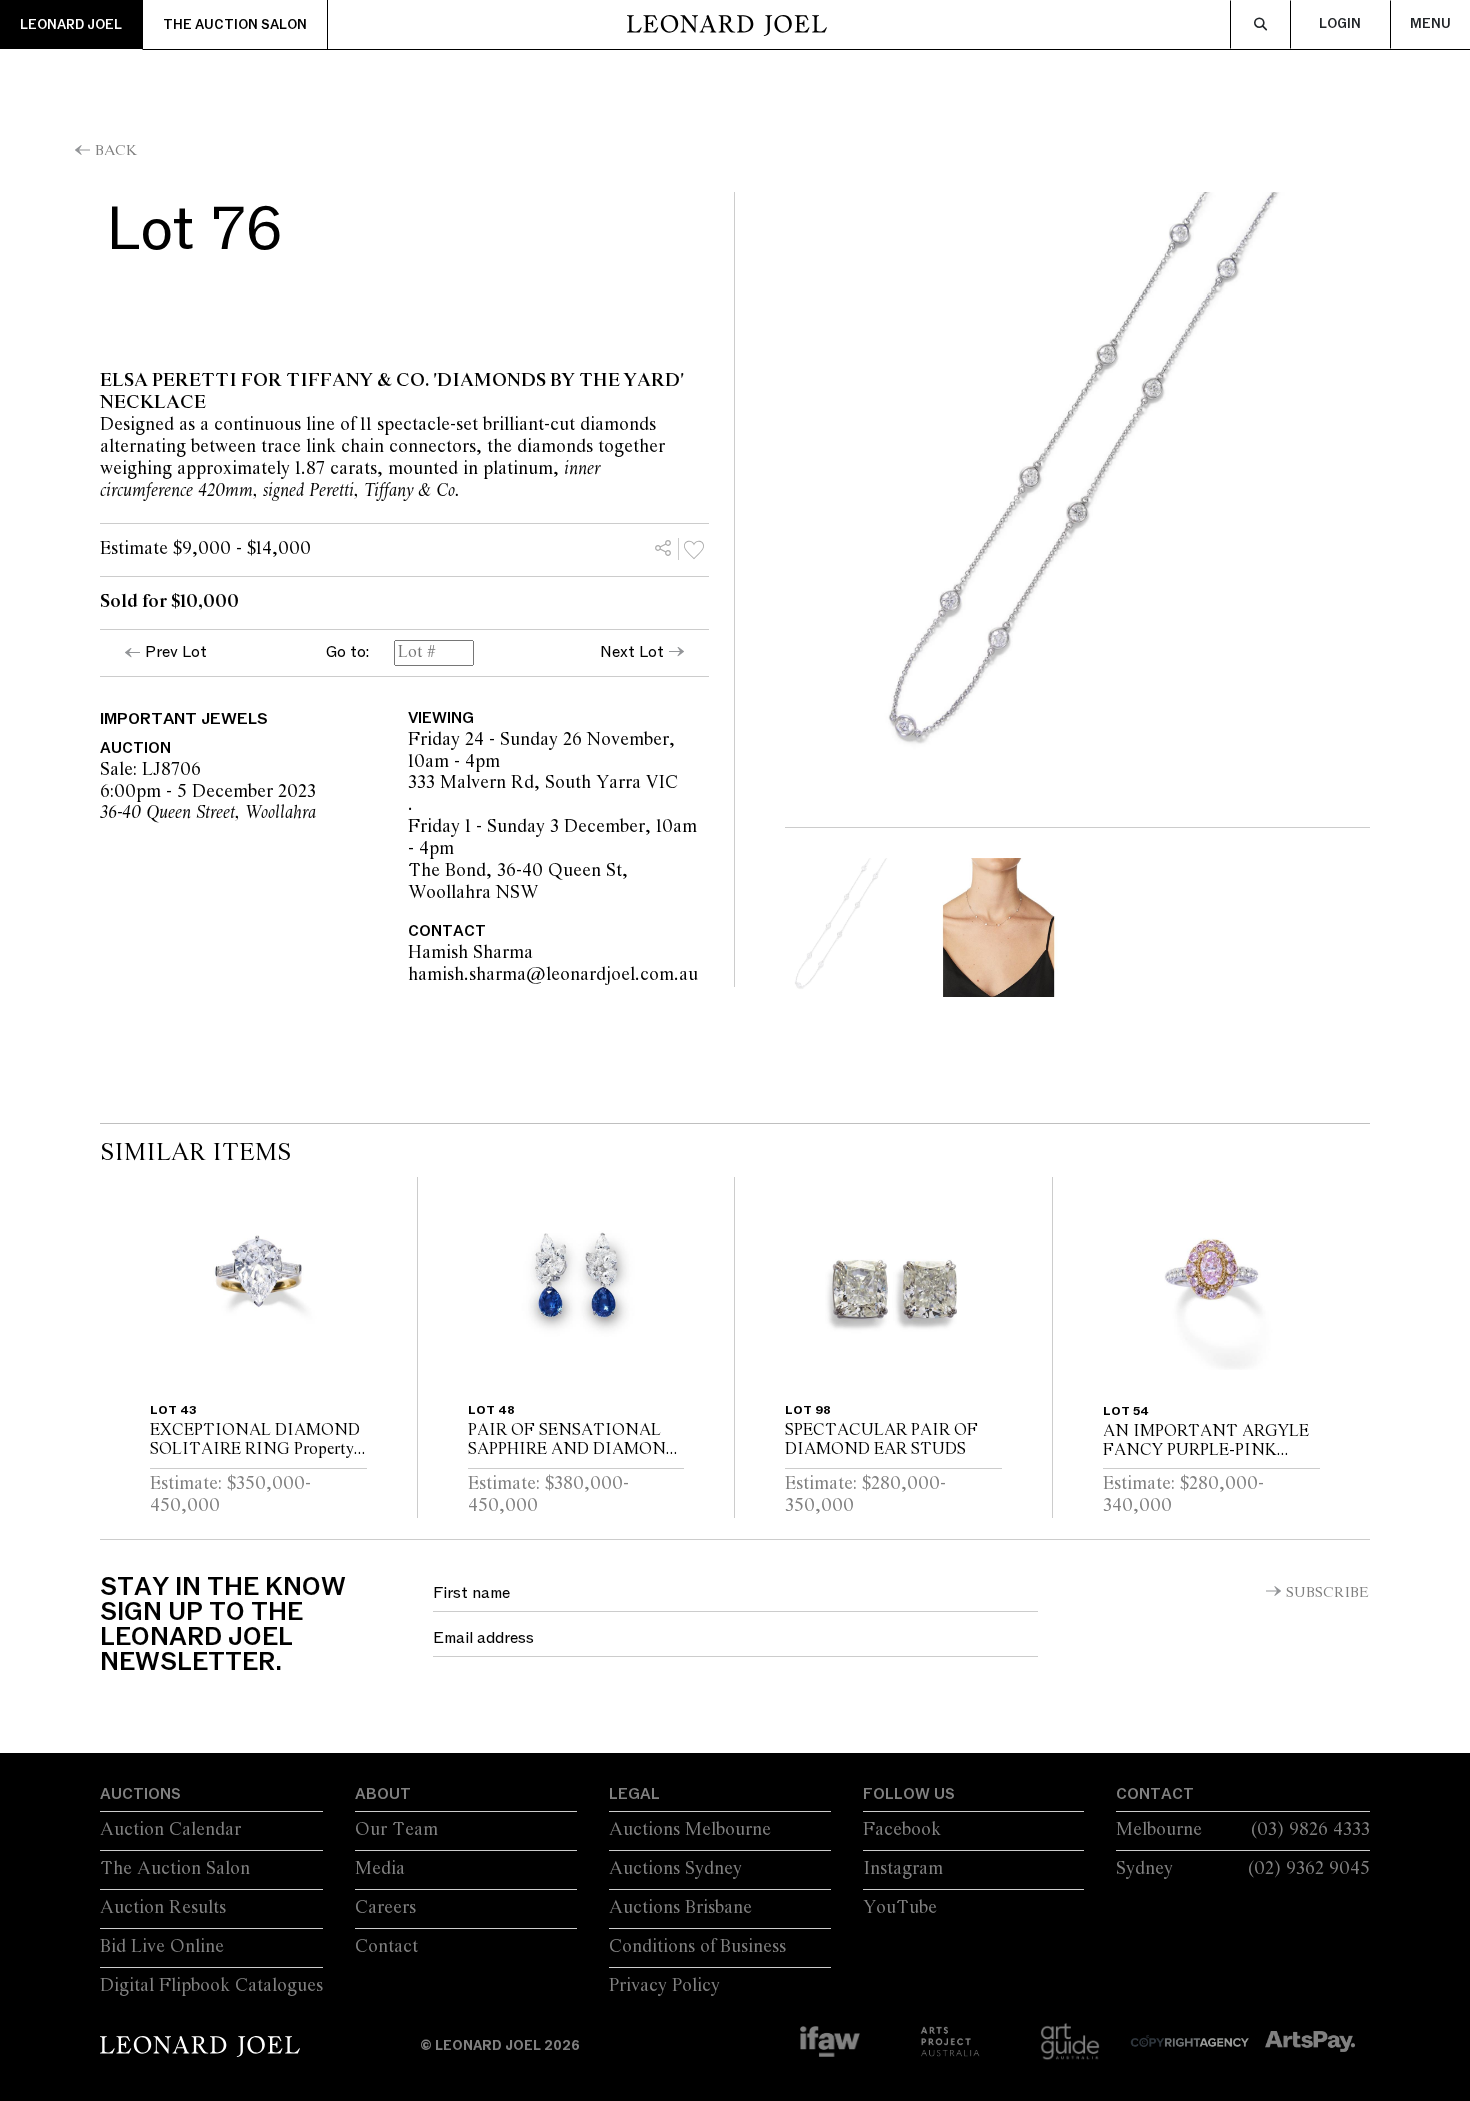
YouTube (900, 1908)
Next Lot (632, 652)
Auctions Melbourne (690, 1830)
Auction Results (163, 1908)
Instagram (903, 1869)
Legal (634, 1794)
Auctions (140, 1794)
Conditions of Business (697, 1947)
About (383, 1794)
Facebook (902, 1830)
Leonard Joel (71, 25)
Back (116, 151)
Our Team (396, 1830)
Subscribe (1327, 1593)
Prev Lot (176, 652)
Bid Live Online (162, 1947)
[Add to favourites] (694, 549)
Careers (385, 1908)
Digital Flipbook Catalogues (211, 1986)
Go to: (347, 653)
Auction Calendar (170, 1830)
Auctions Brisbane (680, 1908)
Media (380, 1869)
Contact (386, 1947)
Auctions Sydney (675, 1869)
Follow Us (909, 1794)
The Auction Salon (235, 25)
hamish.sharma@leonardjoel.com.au (673, 975)
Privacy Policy (664, 1986)
